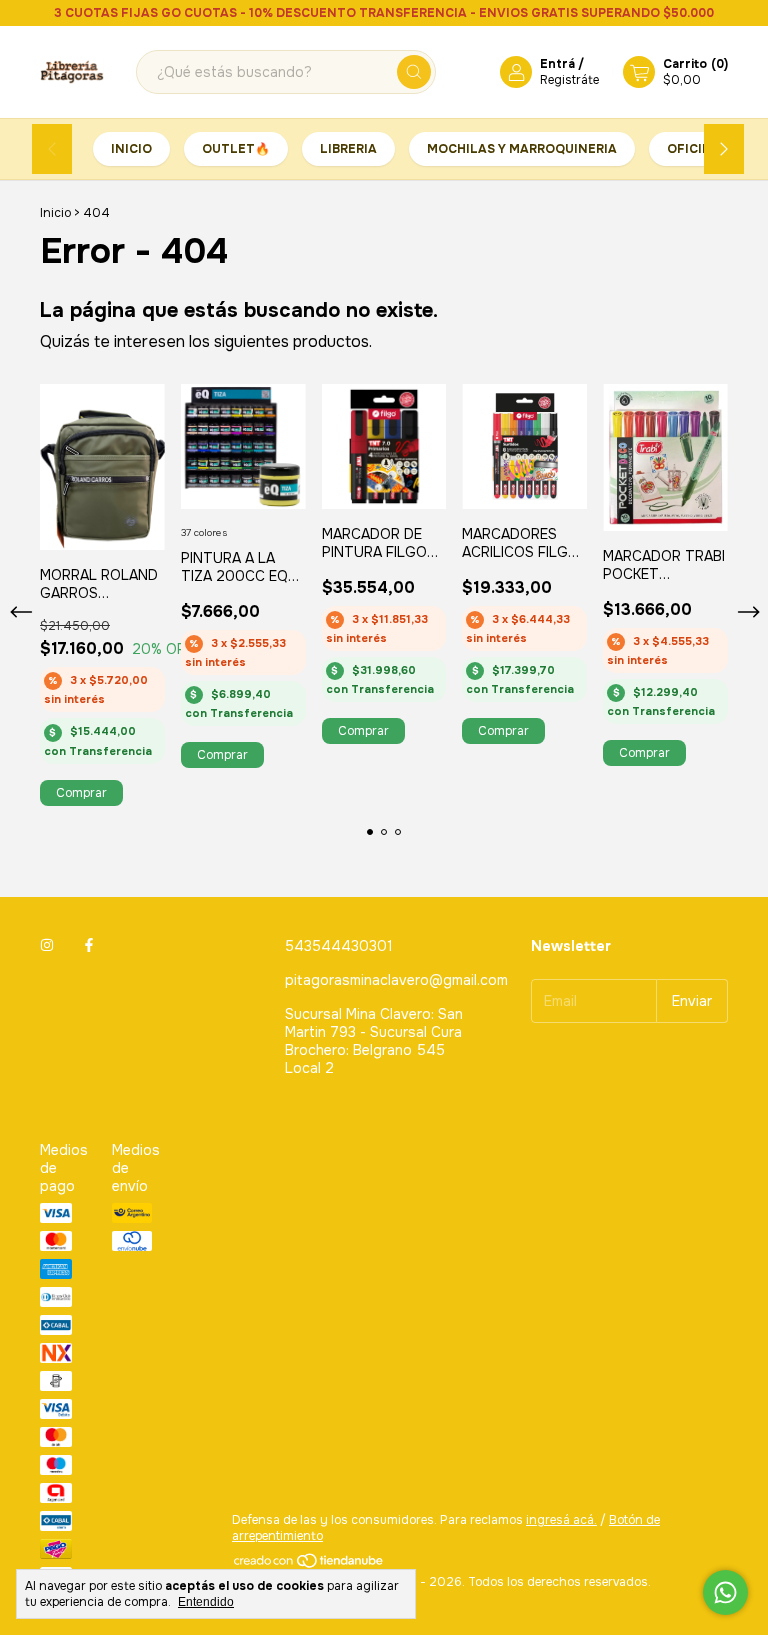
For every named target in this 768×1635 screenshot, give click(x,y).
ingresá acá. (561, 1520)
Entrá (557, 64)
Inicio (131, 149)
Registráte (569, 80)
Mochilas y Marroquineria (522, 149)
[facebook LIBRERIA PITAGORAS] (89, 946)
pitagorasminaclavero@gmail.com (396, 980)
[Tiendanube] (309, 1566)
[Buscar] (414, 72)
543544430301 (339, 946)
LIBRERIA (348, 149)
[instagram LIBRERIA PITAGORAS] (47, 946)
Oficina (694, 149)
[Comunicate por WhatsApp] (725, 1592)
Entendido (206, 1602)
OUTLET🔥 (236, 149)
